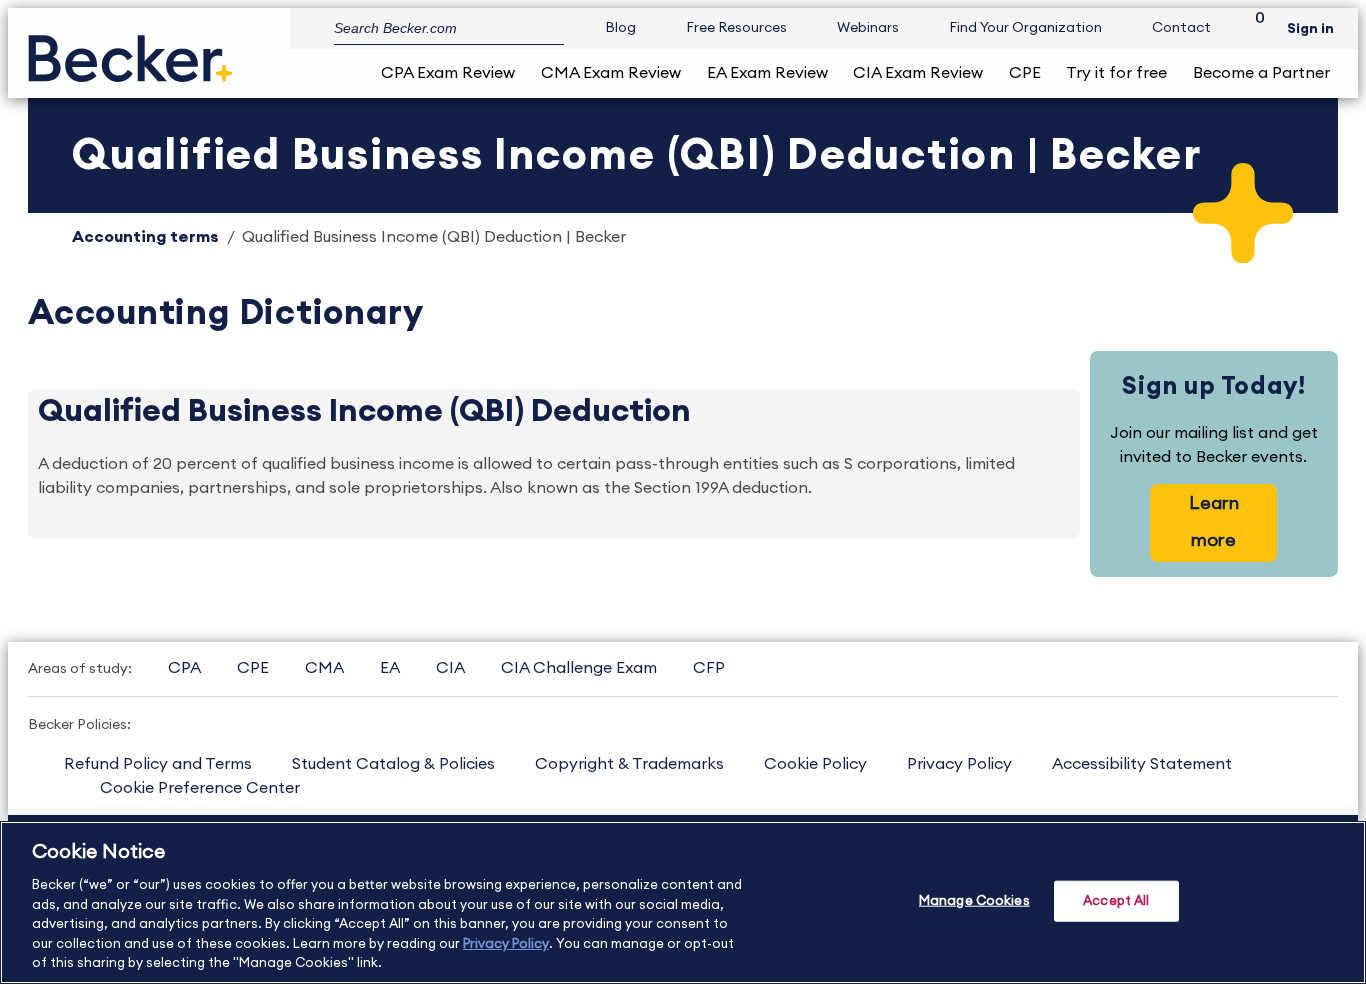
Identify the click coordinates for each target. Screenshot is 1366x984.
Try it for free (1116, 73)
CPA (184, 668)
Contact (1181, 28)
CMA (324, 668)
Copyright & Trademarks (629, 764)
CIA (450, 668)
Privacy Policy (959, 764)
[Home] (130, 50)
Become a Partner (1261, 73)
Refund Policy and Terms (158, 764)
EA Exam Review (767, 73)
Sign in (1310, 29)
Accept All (1116, 900)
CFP (709, 668)
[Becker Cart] (1253, 28)
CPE (1025, 73)
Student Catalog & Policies (393, 764)
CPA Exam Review (448, 73)
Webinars (868, 28)
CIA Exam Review (918, 73)
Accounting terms (145, 237)
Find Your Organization (1025, 28)
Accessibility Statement (1142, 764)
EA (390, 668)
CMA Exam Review (611, 73)
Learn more (1214, 521)
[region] (683, 902)
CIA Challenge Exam (579, 668)
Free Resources (736, 28)
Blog (620, 28)
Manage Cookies (974, 900)
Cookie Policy (815, 764)
